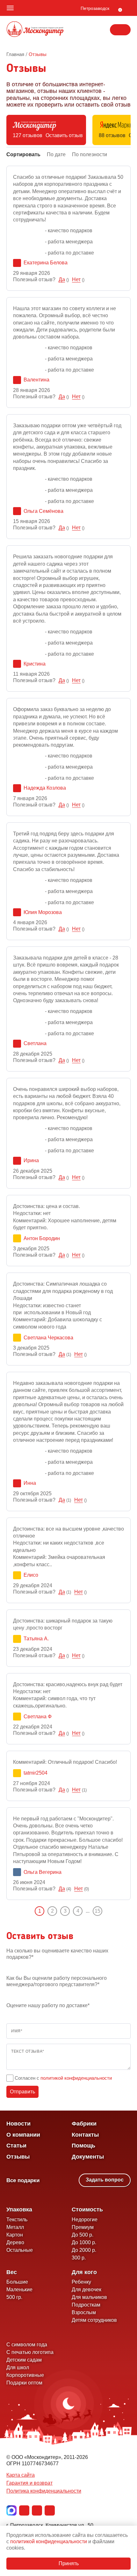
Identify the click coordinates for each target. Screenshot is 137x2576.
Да (62, 279)
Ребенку (81, 2282)
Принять (69, 2563)
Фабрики (84, 2124)
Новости (18, 2124)
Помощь (83, 2146)
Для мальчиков (89, 2297)
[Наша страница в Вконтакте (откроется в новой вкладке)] (24, 2510)
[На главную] (35, 30)
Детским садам (24, 2360)
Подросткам (86, 2305)
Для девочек (87, 2290)
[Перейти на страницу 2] (107, 1911)
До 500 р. (83, 2235)
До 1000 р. (84, 2242)
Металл (15, 2227)
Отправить (22, 2092)
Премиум (83, 2227)
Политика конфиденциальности (44, 2491)
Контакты (85, 2135)
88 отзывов (112, 135)
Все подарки (23, 2180)
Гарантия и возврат (29, 2483)
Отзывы (18, 2157)
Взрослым (84, 2312)
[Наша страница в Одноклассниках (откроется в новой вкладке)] (37, 2510)
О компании (23, 2135)
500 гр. (14, 2297)
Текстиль (17, 2220)
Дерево (15, 2242)
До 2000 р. (84, 2250)
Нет (76, 279)
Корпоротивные (25, 2375)
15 (97, 1911)
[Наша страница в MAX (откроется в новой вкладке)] (11, 2510)
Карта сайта (21, 2475)
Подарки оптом (24, 2383)
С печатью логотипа (30, 2352)
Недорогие (85, 2220)
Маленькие (19, 2290)
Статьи (16, 2146)
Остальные (20, 2250)
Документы (88, 2157)
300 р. (79, 2258)
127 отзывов (28, 135)
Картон (15, 2235)
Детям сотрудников (94, 2320)
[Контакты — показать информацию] (120, 30)
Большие (17, 2282)
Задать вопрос (105, 2180)
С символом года (27, 2345)
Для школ (18, 2367)
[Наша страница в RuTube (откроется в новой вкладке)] (50, 2510)
